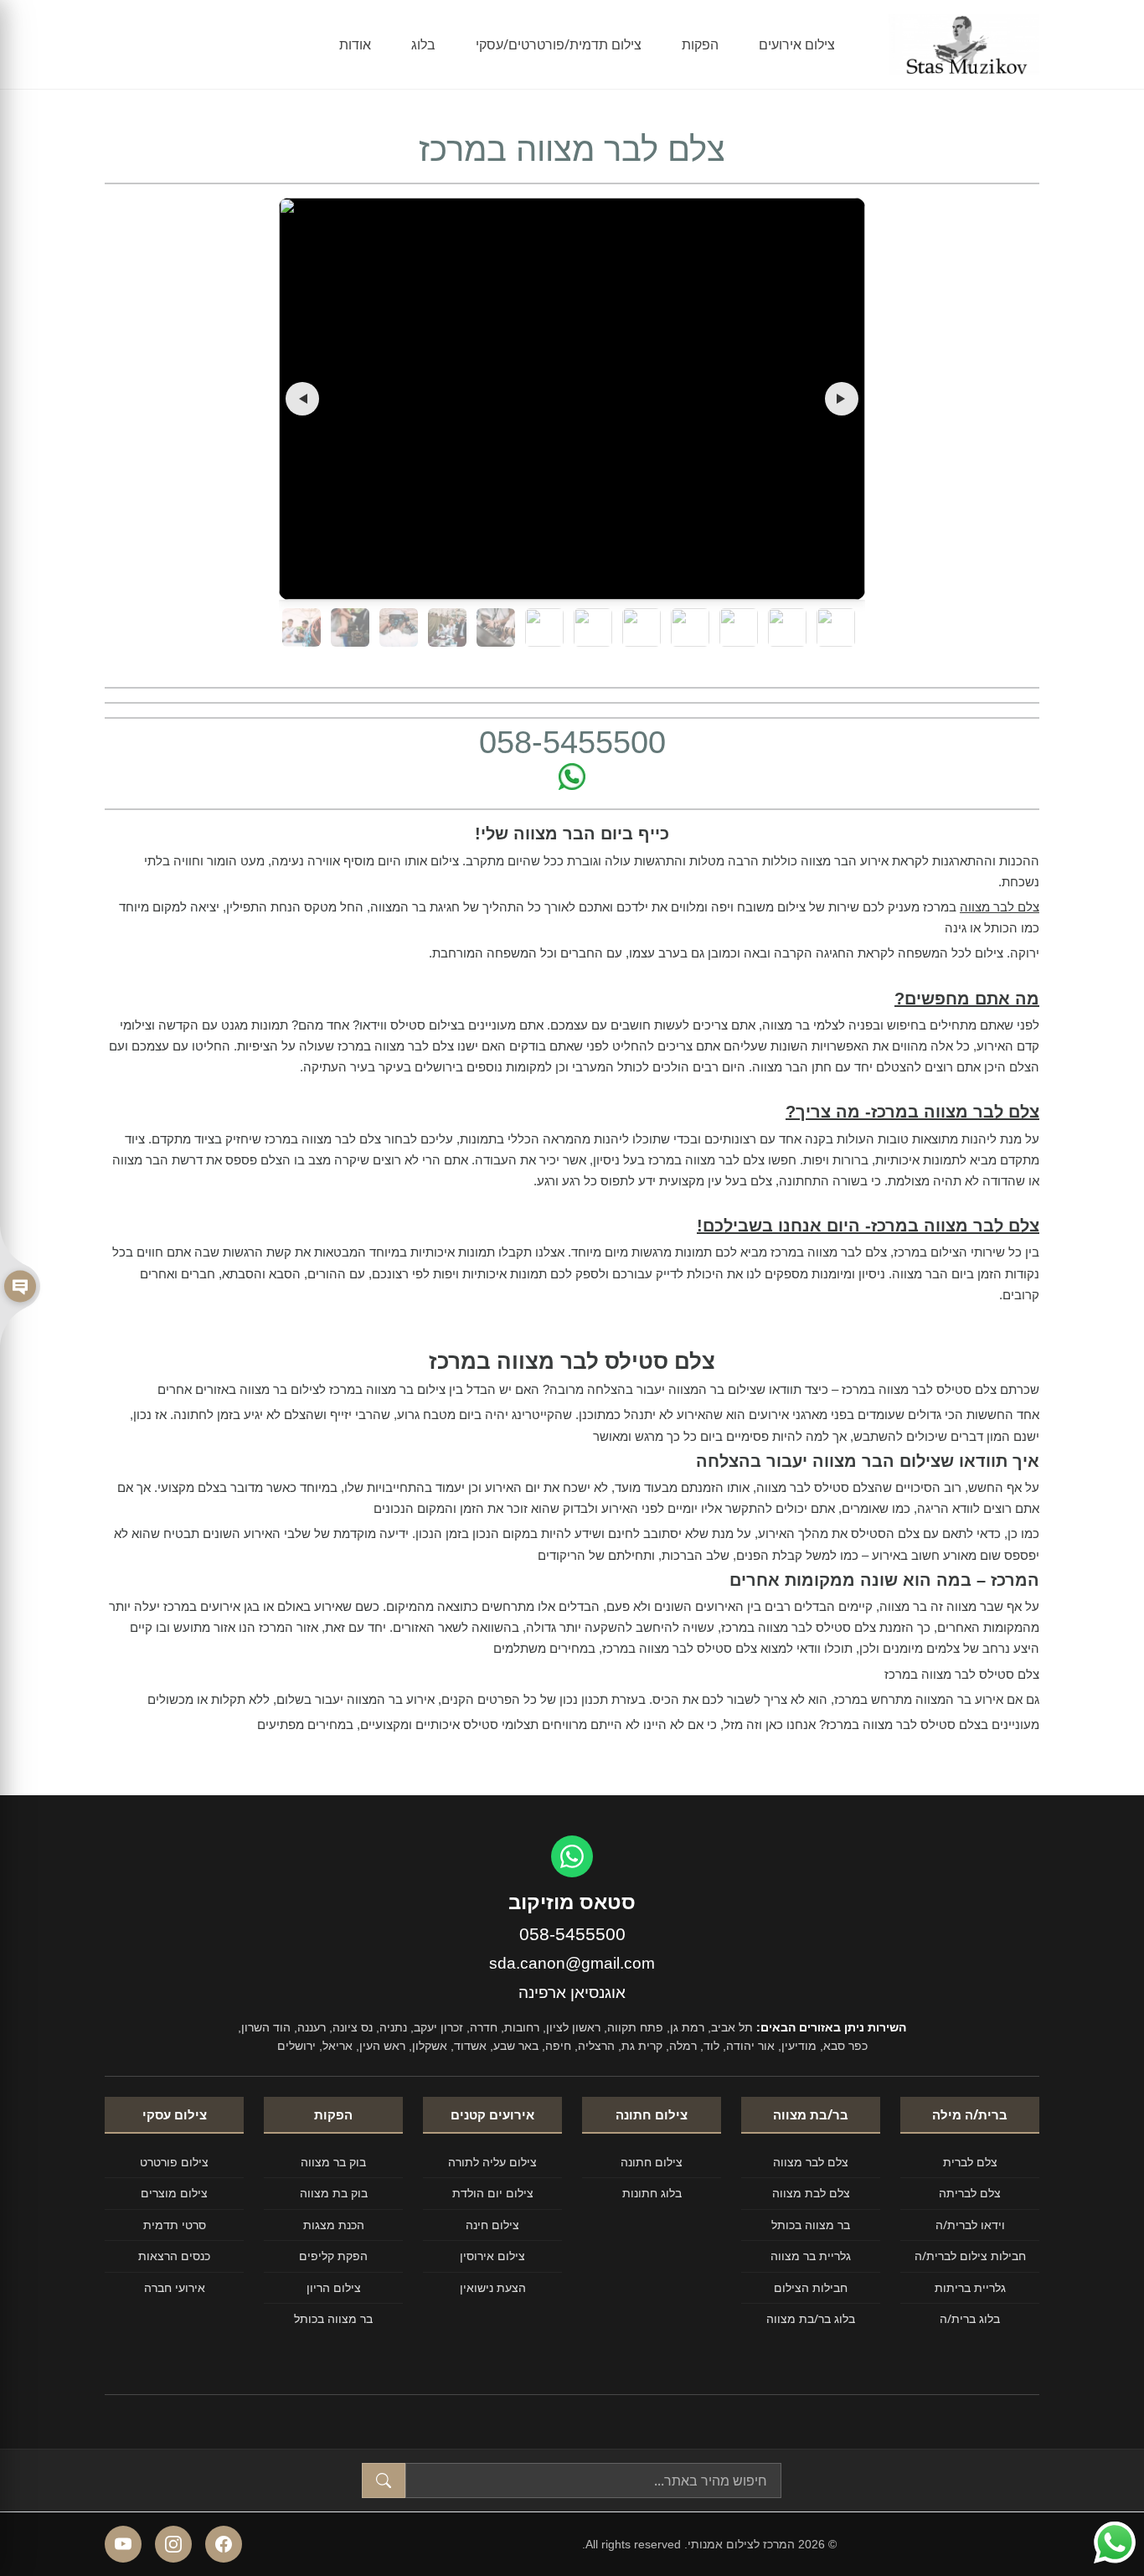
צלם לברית (970, 2162)
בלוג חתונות (652, 2193)
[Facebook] (224, 2544)
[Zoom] (572, 399)
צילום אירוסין (492, 2256)
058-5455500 (572, 1934)
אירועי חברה (175, 2287)
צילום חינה (492, 2225)
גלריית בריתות (970, 2287)
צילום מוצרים (174, 2193)
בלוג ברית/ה (970, 2318)
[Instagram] (173, 2544)
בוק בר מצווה (333, 2162)
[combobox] (593, 2480)
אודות (355, 44)
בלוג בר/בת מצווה (811, 2318)
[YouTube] (123, 2544)
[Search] (384, 2480)
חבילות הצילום (811, 2287)
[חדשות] (20, 1288)
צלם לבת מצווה (811, 2193)
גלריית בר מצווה (811, 2256)
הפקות (700, 44)
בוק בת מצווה (334, 2193)
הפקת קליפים (333, 2256)
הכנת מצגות (334, 2225)
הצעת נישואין (493, 2287)
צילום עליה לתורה (492, 2162)
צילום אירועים (797, 44)
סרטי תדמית (175, 2225)
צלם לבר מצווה (1000, 907)
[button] (302, 399)
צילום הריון (334, 2287)
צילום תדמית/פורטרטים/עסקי (559, 44)
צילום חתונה (652, 2162)
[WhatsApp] (572, 1856)
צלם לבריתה (970, 2193)
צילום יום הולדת (493, 2193)
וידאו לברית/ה (970, 2225)
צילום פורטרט (174, 2162)
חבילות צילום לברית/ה (970, 2256)
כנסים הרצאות (174, 2256)
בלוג (423, 44)
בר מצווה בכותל (811, 2225)
